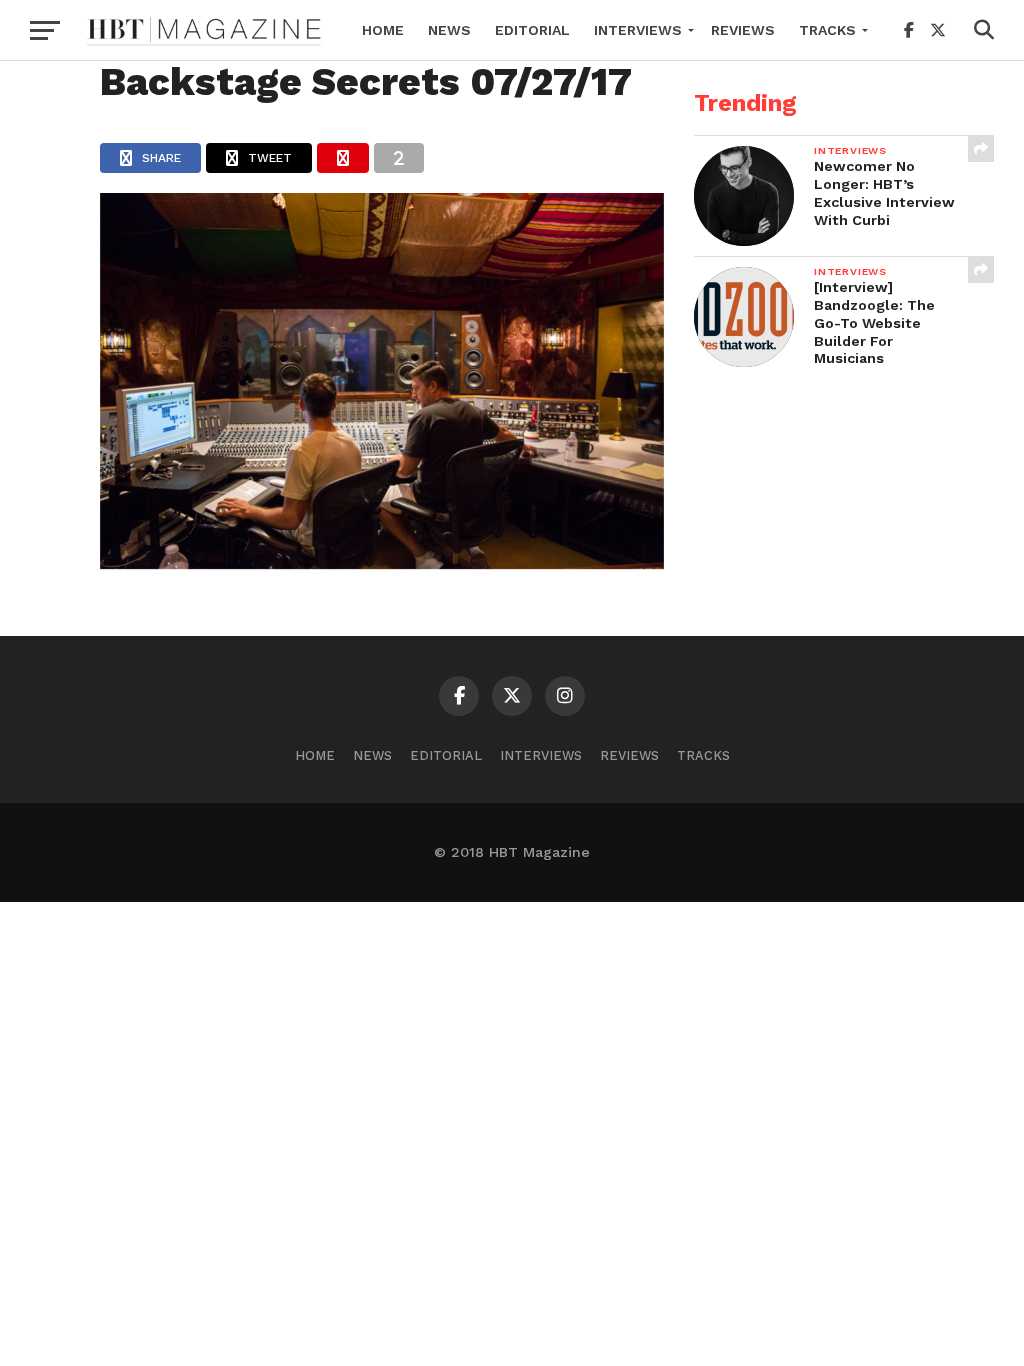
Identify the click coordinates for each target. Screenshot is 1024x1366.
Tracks (827, 30)
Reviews (743, 30)
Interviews (638, 30)
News (449, 30)
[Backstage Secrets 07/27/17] (382, 562)
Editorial (532, 30)
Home (383, 30)
